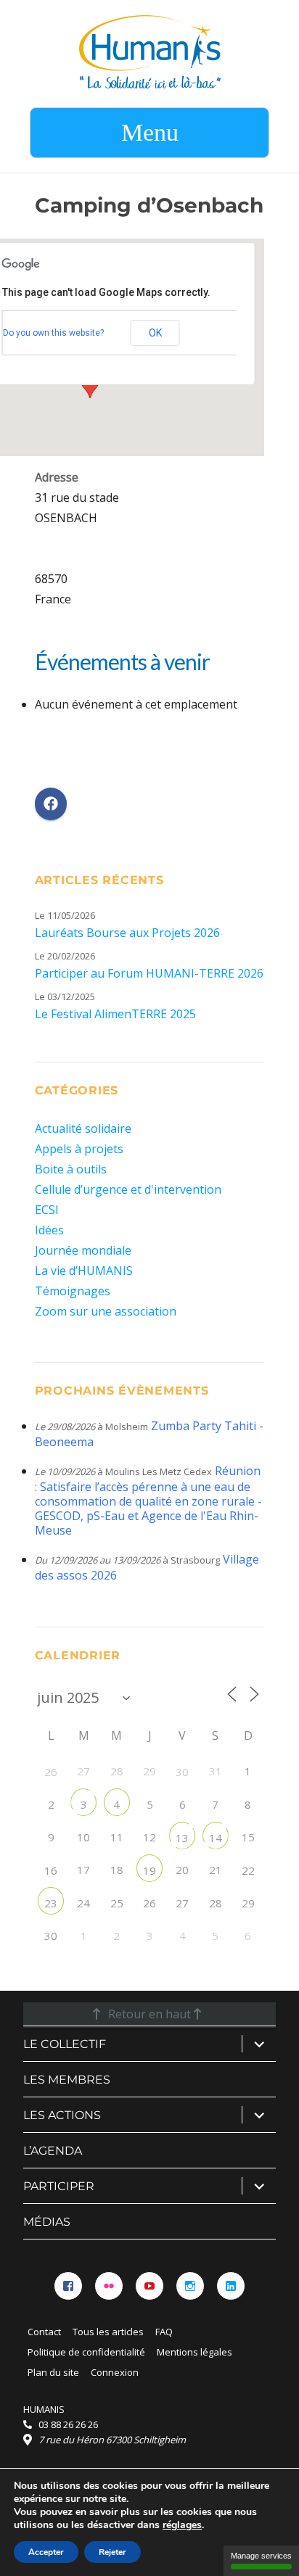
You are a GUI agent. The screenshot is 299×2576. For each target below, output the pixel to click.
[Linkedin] (231, 2286)
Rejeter (112, 2552)
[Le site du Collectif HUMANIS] (150, 51)
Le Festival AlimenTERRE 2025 (115, 1014)
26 (51, 1772)
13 (182, 1838)
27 (182, 1903)
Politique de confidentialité (86, 2352)
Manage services (261, 2556)
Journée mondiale (83, 1250)
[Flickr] (109, 2286)
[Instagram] (190, 2286)
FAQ (164, 2332)
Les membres (67, 2080)
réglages (182, 2525)
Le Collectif (65, 2044)
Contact (44, 2332)
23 (51, 1903)
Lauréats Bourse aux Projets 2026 (127, 933)
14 (216, 1838)
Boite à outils (71, 1169)
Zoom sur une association (106, 1311)
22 (248, 1870)
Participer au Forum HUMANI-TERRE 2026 (149, 973)
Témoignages (73, 1291)
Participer (59, 2186)
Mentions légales (194, 2352)
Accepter (46, 2552)
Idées (49, 1230)
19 (149, 1870)
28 (216, 1903)
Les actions (62, 2115)
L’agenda (53, 2151)
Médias (47, 2222)
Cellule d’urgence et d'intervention (128, 1189)
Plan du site (53, 2372)
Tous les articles (108, 2332)
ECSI (47, 1210)
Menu (150, 132)
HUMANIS (44, 2409)
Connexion (115, 2372)
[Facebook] (68, 2286)
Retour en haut (149, 2014)
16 (51, 1870)
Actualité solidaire (83, 1128)
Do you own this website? (53, 333)
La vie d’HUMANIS (84, 1271)
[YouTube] (149, 2286)
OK (155, 333)
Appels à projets (79, 1149)
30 (182, 1772)
